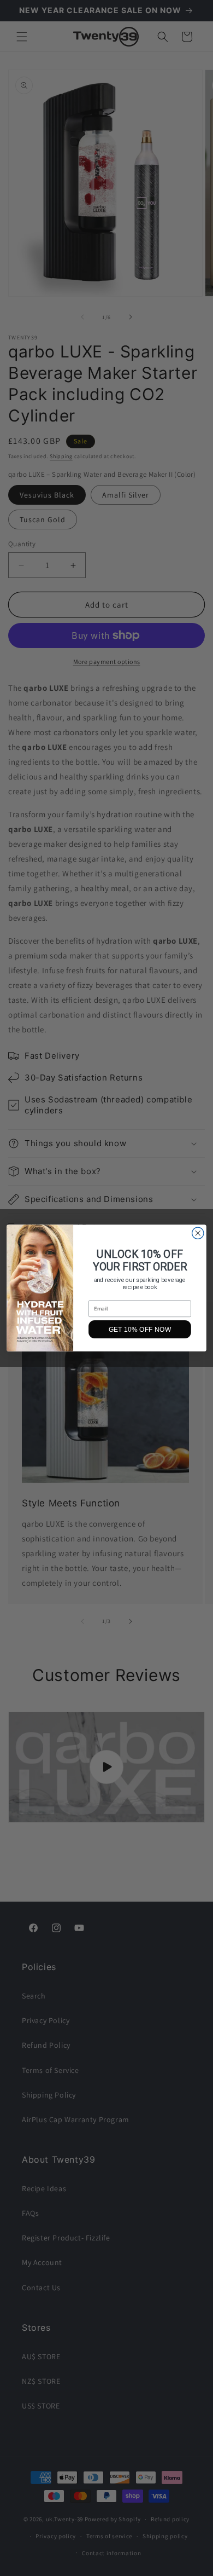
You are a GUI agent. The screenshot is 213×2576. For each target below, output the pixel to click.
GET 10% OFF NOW (140, 1329)
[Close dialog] (198, 1233)
